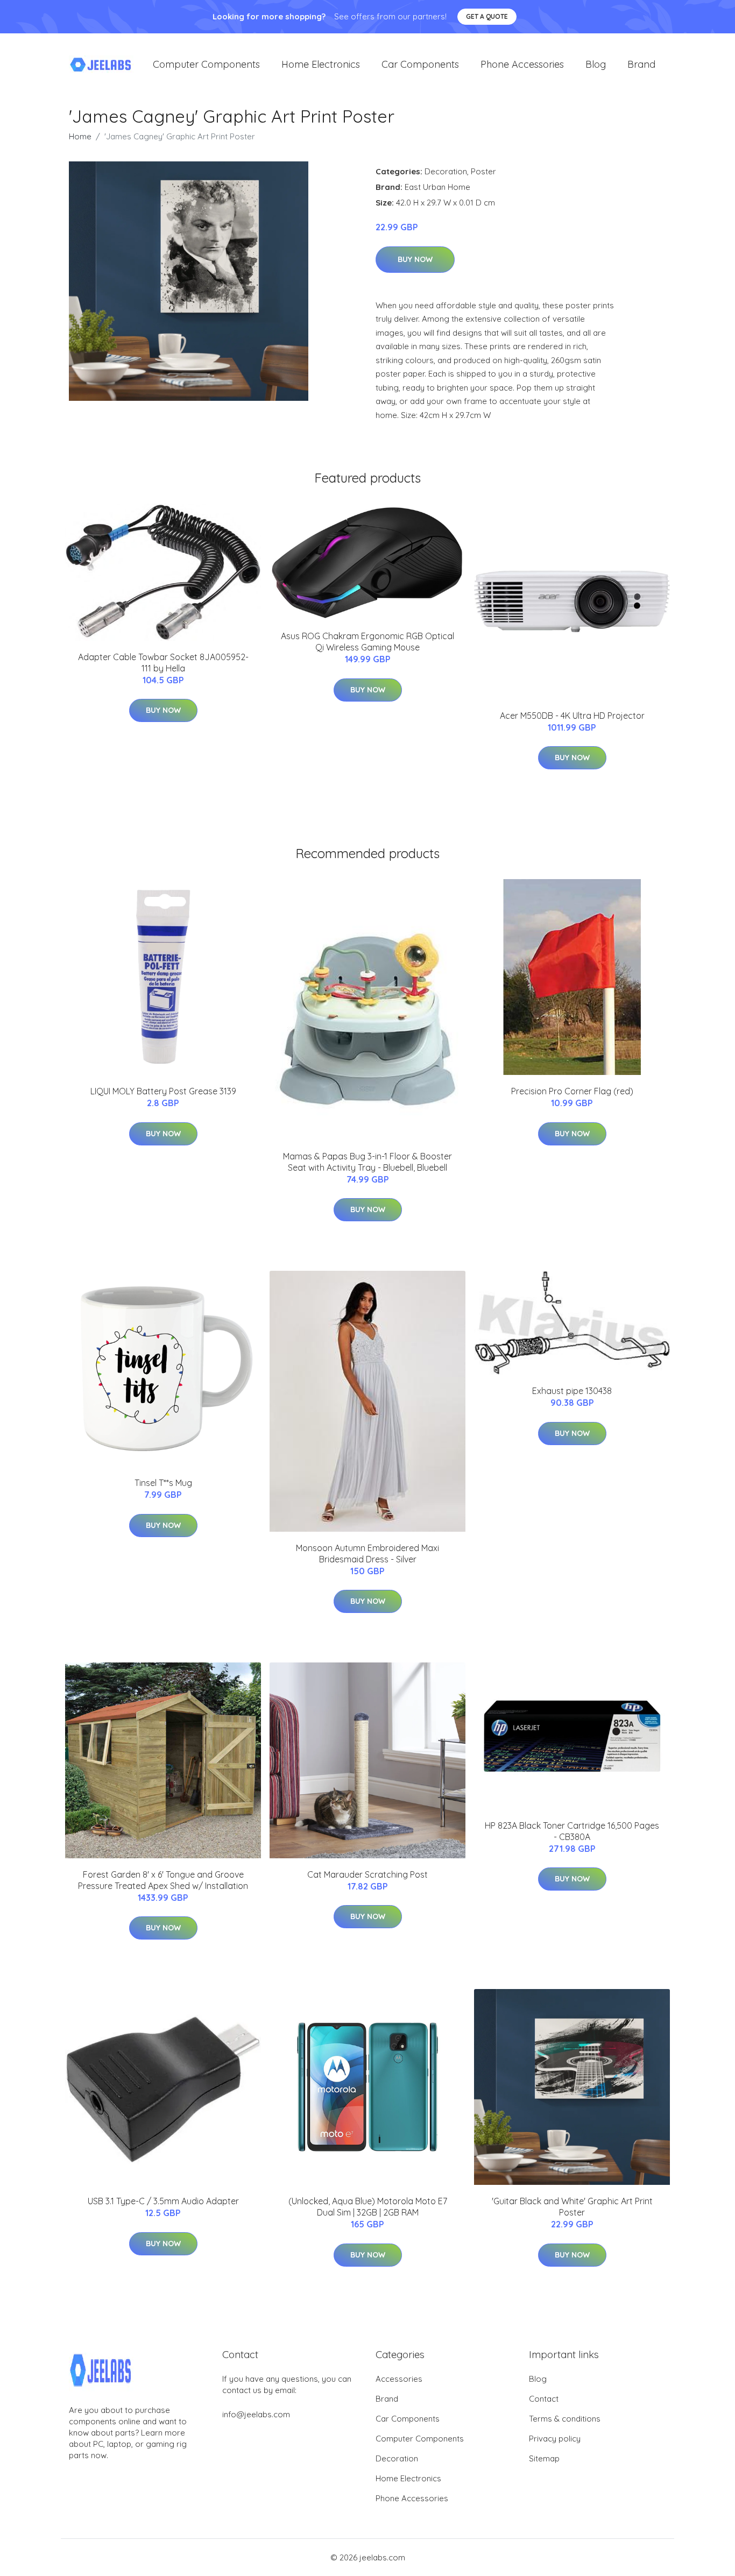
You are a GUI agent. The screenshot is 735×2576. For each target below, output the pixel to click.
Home (80, 136)
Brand (641, 64)
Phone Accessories (522, 64)
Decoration (446, 171)
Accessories (399, 2379)
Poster (483, 171)
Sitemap (544, 2458)
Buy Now (415, 259)
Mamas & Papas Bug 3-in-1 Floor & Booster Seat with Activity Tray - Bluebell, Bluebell (367, 1162)
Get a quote (487, 16)
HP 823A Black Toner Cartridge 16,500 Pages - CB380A (572, 1831)
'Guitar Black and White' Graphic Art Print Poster (572, 2207)
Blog (596, 64)
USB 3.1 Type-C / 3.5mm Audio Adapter (163, 2201)
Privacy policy (555, 2439)
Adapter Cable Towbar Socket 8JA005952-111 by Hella (163, 663)
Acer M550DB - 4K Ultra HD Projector (572, 716)
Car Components (420, 64)
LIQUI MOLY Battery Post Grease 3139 (163, 1091)
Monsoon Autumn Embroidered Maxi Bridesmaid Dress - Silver (367, 1554)
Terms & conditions (565, 2419)
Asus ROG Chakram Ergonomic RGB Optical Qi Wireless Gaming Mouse (367, 642)
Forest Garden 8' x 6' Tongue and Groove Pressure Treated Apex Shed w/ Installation (163, 1880)
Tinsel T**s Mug (163, 1483)
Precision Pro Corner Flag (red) (572, 1091)
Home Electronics (321, 64)
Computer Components (206, 64)
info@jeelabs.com (256, 2414)
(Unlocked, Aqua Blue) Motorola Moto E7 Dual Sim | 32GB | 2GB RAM (368, 2207)
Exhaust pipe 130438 (572, 1391)
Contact (544, 2399)
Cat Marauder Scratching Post (367, 1874)
